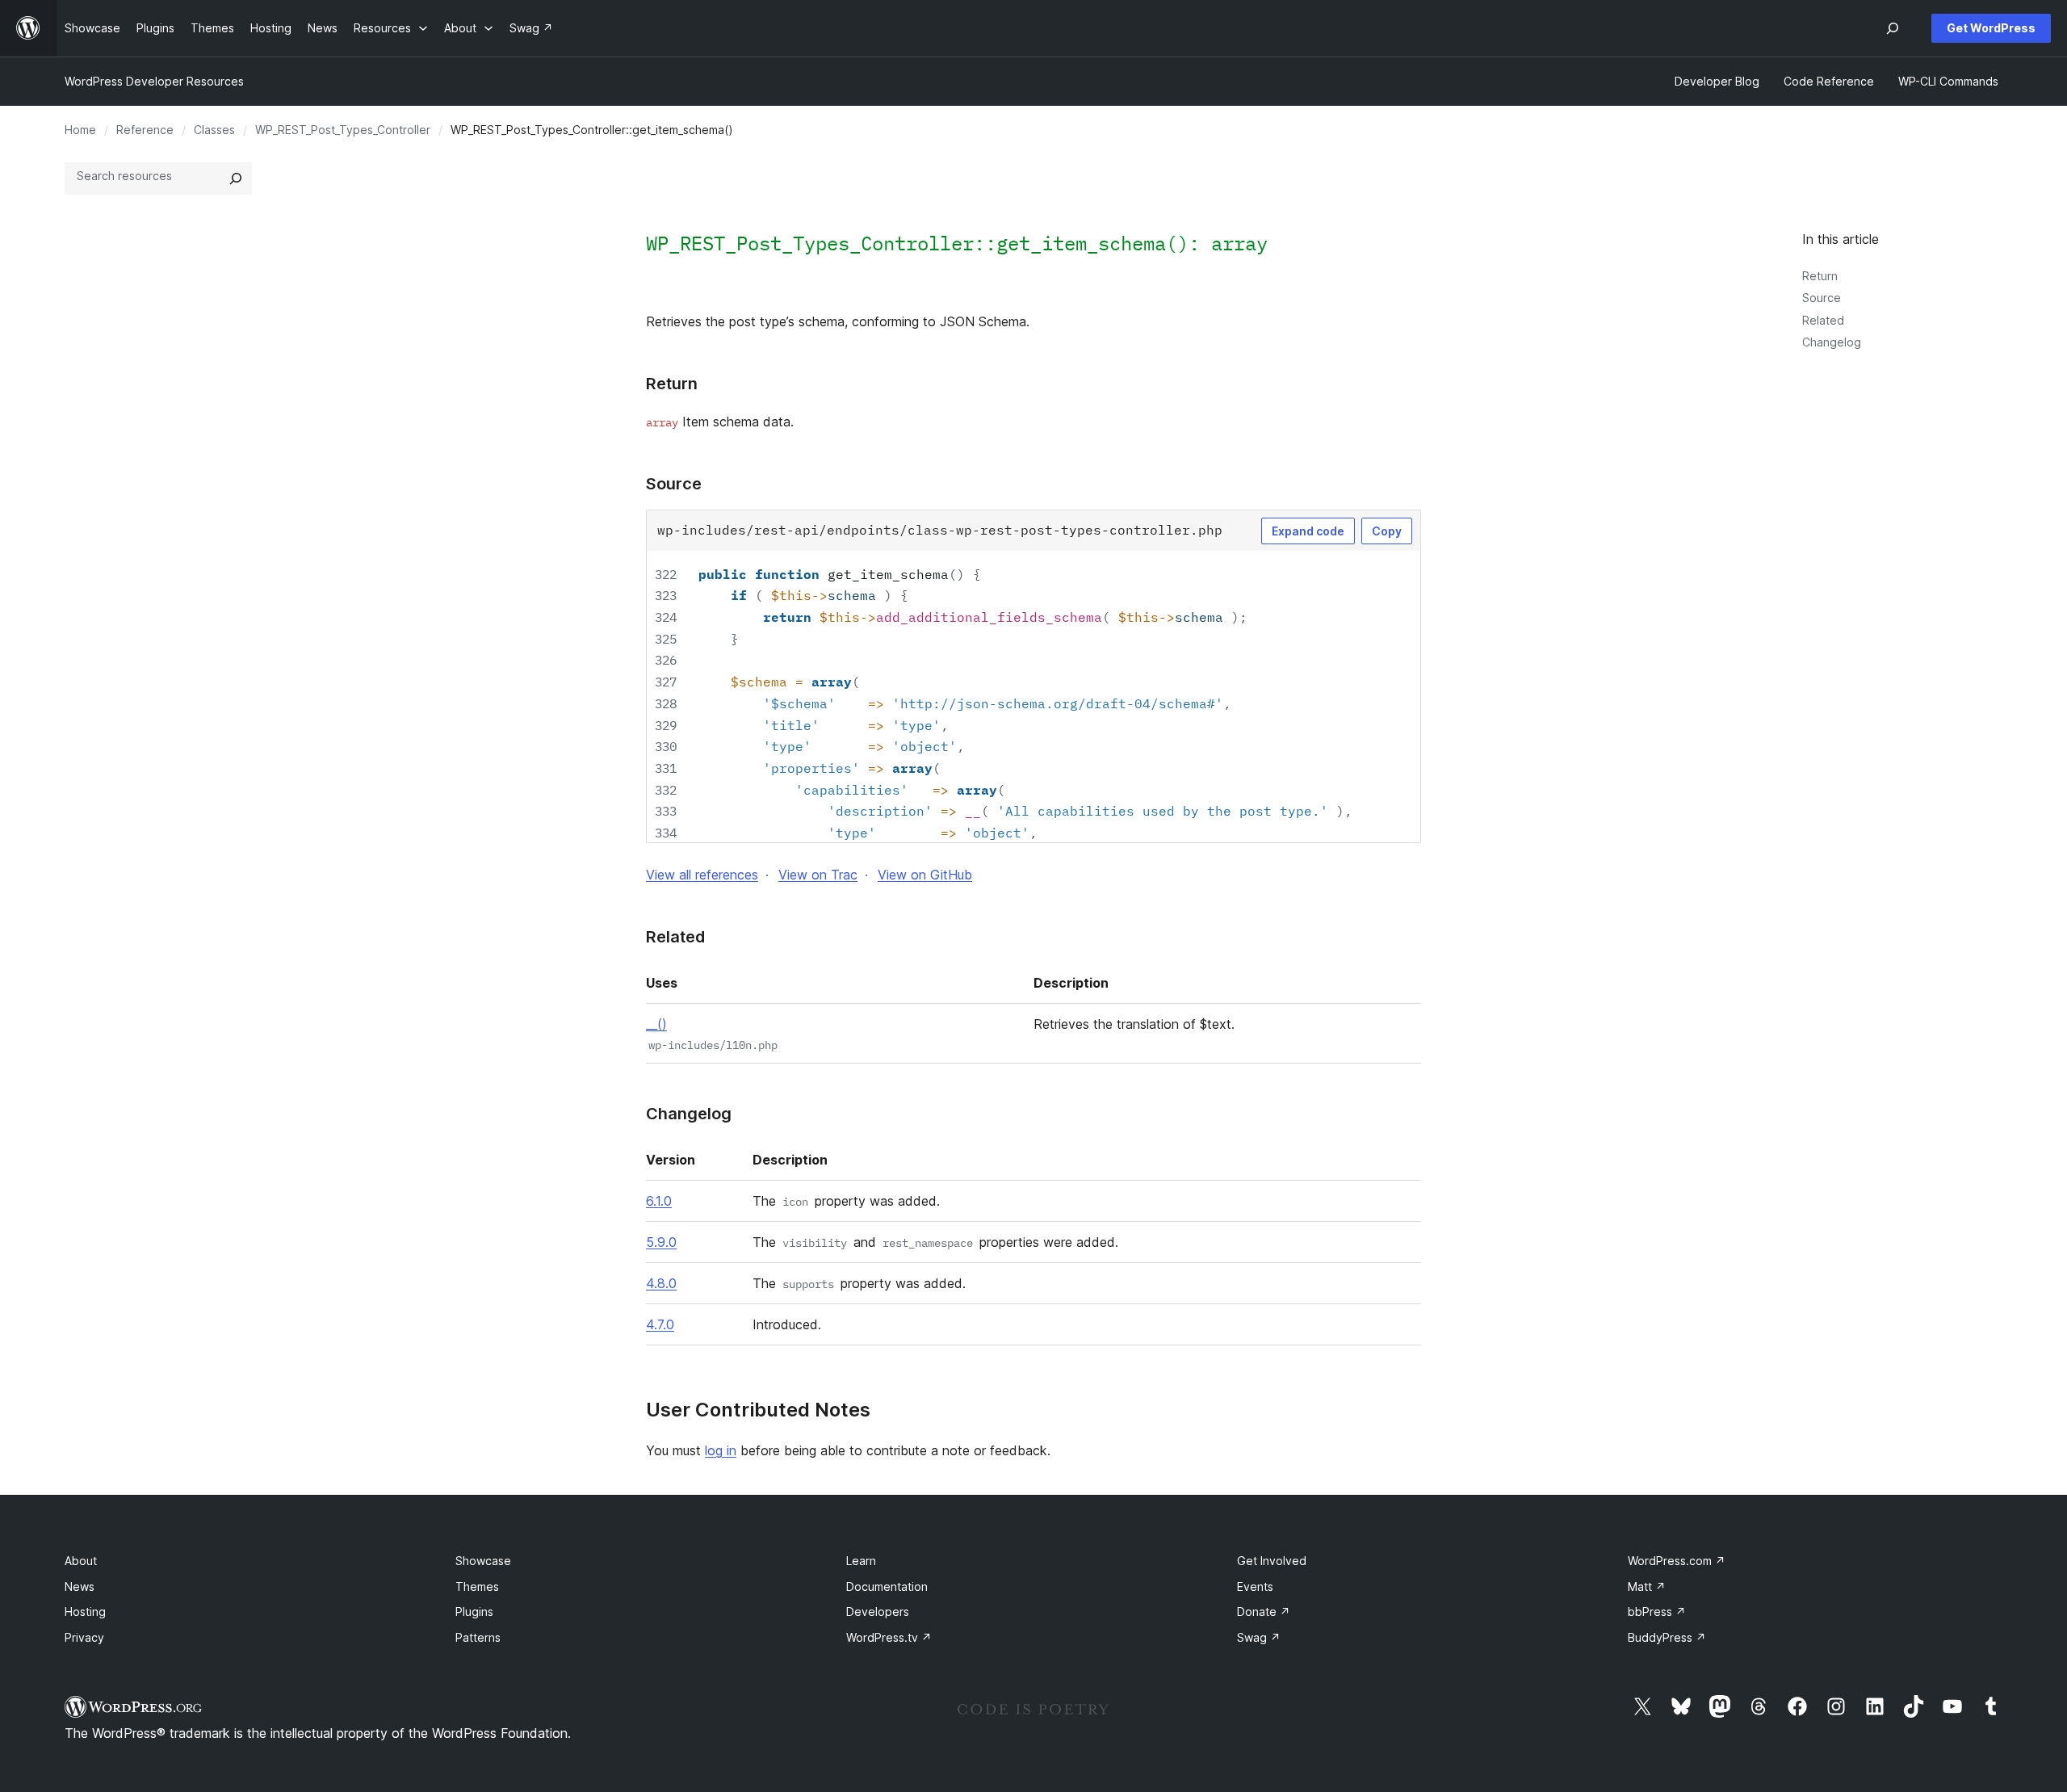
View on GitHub (925, 875)
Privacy (84, 1637)
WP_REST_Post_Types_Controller (343, 130)
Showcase (483, 1561)
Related (1823, 320)
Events (1255, 1586)
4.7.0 (660, 1324)
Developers (878, 1612)
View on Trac (818, 875)
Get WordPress (1991, 28)
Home (80, 130)
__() (656, 1024)
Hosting (85, 1612)
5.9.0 (661, 1242)
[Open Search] (1893, 28)
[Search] (236, 178)
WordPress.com (1677, 1561)
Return (1820, 276)
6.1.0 (659, 1201)
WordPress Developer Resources (154, 81)
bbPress (1657, 1612)
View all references (702, 875)
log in (721, 1450)
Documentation (887, 1586)
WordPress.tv (889, 1637)
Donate (1264, 1612)
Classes (214, 130)
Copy (1387, 531)
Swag (1259, 1637)
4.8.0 (661, 1283)
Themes (477, 1586)
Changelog (1832, 342)
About (81, 1561)
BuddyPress (1667, 1637)
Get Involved (1272, 1561)
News (80, 1586)
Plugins (474, 1612)
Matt (1647, 1586)
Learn (861, 1561)
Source (1822, 298)
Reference (145, 130)
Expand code (1308, 531)
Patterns (478, 1637)
